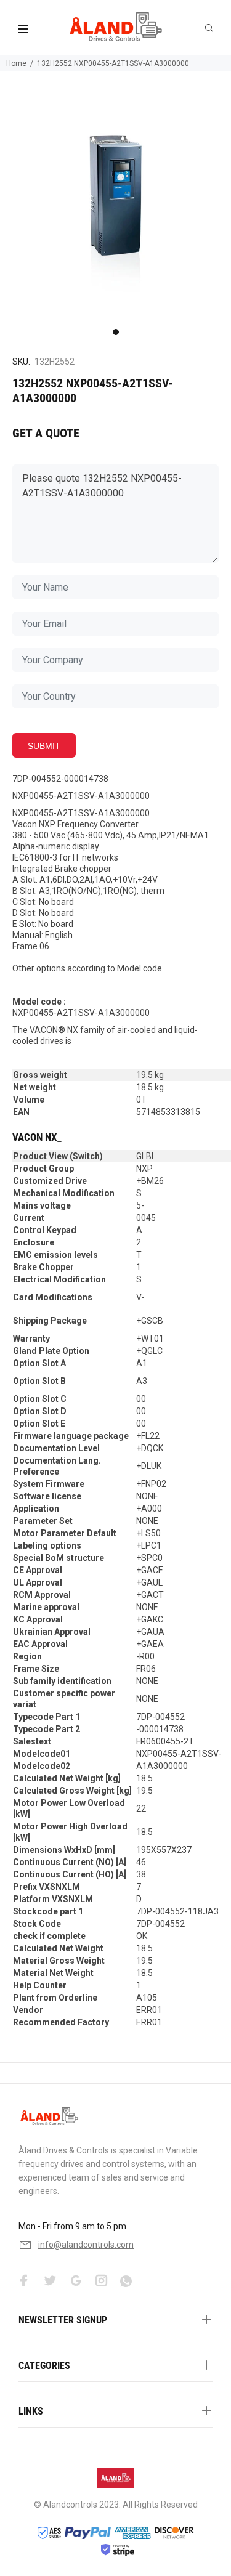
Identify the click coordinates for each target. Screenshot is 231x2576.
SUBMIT (44, 746)
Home (16, 63)
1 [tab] (116, 332)
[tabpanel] (115, 207)
